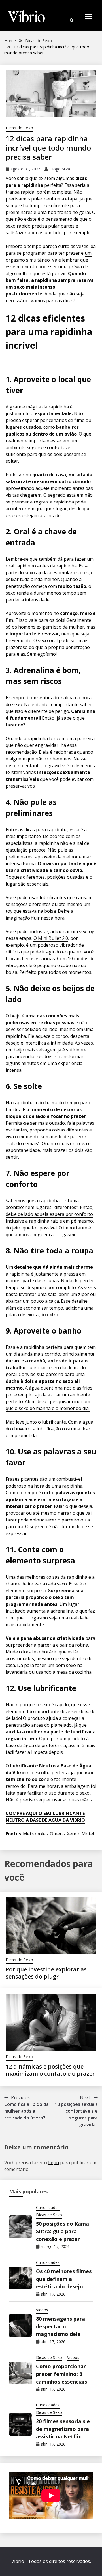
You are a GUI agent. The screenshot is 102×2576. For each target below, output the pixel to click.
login (54, 2163)
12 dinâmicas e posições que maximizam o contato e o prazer (50, 2070)
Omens (57, 1834)
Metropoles (35, 1834)
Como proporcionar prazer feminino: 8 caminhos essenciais (61, 2374)
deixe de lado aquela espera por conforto (49, 1214)
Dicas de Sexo (19, 128)
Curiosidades (48, 2207)
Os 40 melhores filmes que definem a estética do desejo (64, 2279)
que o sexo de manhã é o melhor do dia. (48, 1408)
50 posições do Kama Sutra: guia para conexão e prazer (62, 2231)
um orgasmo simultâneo (49, 256)
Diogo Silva (60, 169)
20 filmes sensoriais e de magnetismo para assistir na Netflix (63, 2429)
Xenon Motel (80, 1834)
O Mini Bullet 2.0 (51, 938)
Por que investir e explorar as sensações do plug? (46, 1973)
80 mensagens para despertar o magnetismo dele (60, 2326)
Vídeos (42, 2310)
